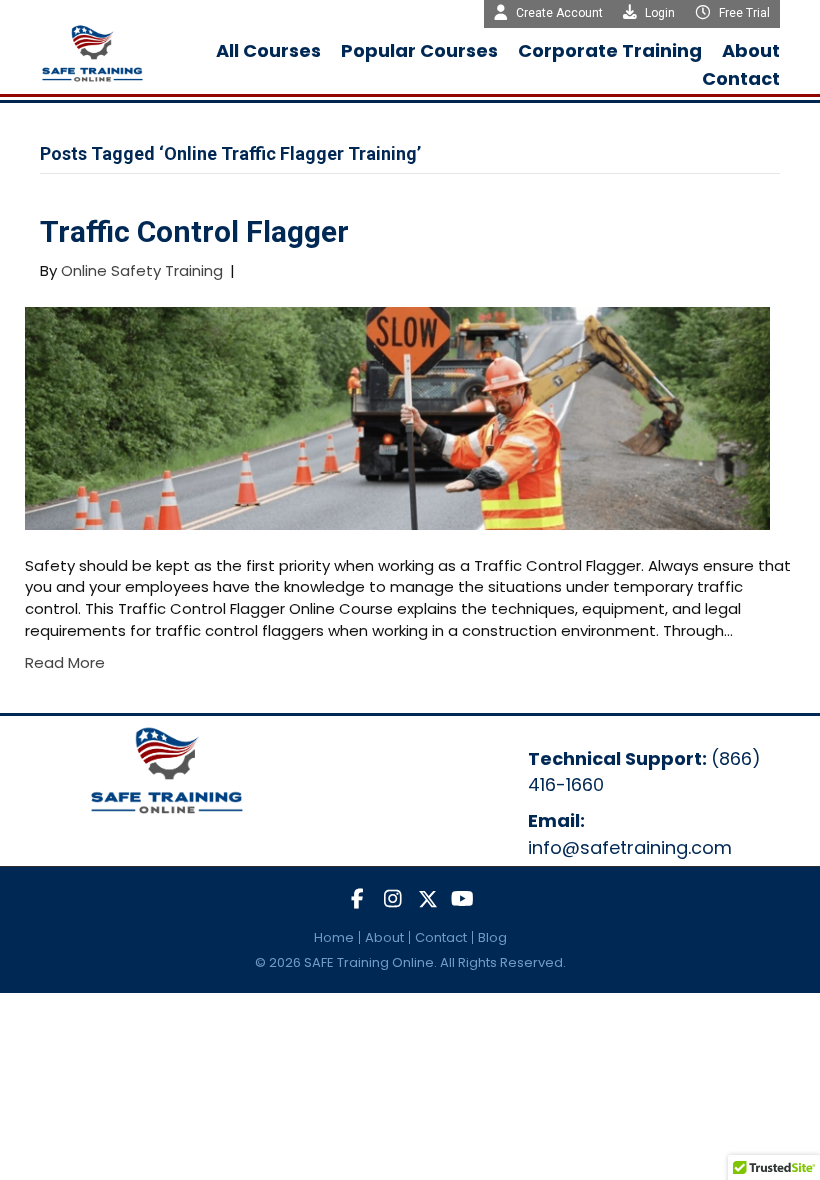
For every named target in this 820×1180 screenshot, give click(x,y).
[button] (357, 899)
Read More (65, 662)
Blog (492, 937)
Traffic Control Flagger (194, 231)
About (384, 937)
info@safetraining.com (630, 847)
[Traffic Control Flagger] (397, 416)
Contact (441, 937)
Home (334, 937)
